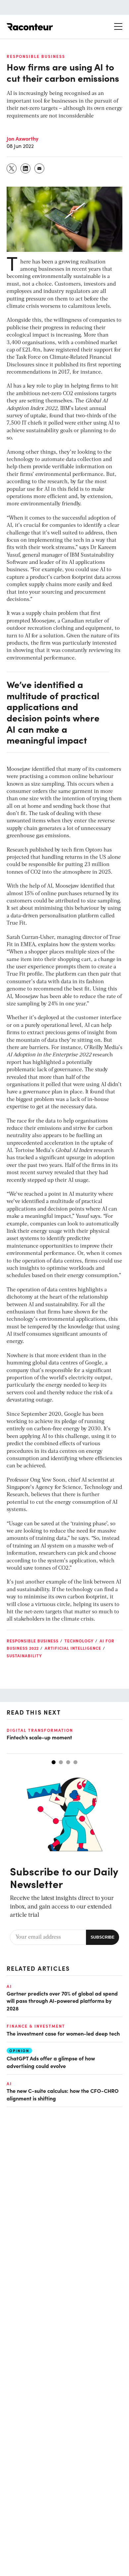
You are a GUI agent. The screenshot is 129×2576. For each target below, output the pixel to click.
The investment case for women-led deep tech (63, 2033)
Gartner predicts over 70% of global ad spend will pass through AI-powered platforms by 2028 (62, 2001)
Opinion (19, 2051)
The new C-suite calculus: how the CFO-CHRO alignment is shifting (63, 2094)
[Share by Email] (40, 168)
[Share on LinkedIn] (26, 168)
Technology (79, 1641)
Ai (9, 1986)
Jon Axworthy (22, 138)
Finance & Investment (36, 2026)
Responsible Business (36, 56)
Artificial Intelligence (73, 1648)
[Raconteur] (30, 27)
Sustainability (24, 1656)
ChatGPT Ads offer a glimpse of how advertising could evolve (51, 2062)
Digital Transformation (40, 1730)
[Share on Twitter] (12, 168)
